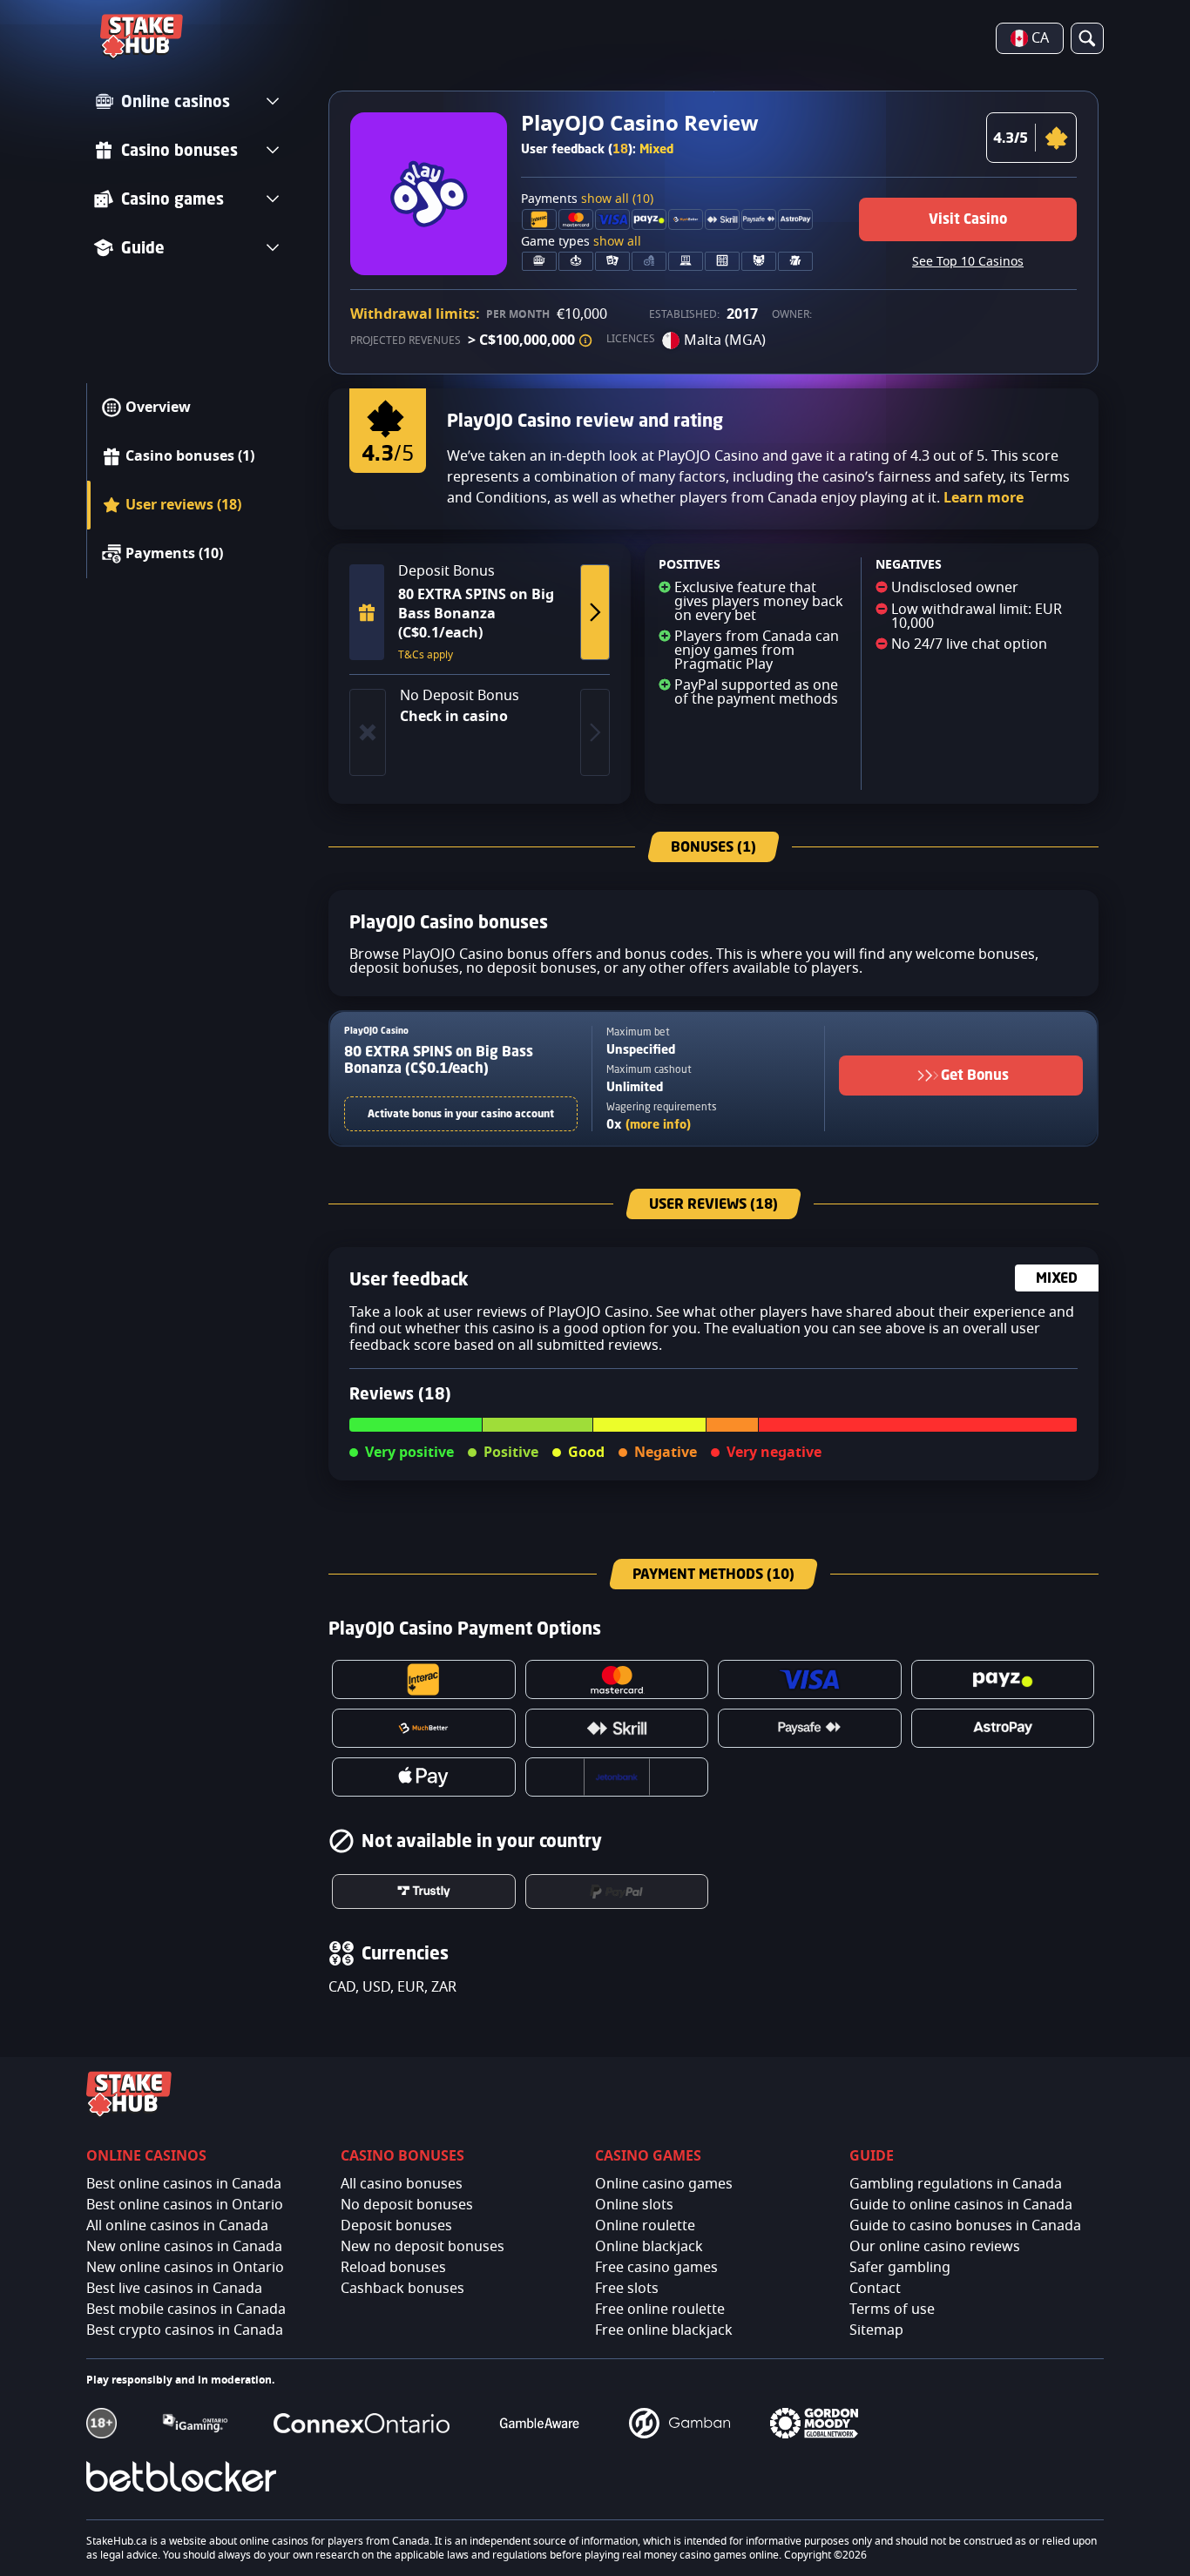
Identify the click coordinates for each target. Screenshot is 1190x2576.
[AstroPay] (1003, 1728)
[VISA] (810, 1679)
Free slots (627, 2289)
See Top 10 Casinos (968, 262)
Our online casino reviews (935, 2247)
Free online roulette (660, 2310)
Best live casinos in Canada (174, 2289)
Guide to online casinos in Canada (961, 2205)
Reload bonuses (393, 2268)
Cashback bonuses (402, 2289)
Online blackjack (649, 2247)
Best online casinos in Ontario (185, 2205)
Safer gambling (900, 2268)
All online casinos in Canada (177, 2226)
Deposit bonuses (396, 2226)
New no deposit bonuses (423, 2247)
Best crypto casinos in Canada (185, 2330)
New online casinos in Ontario (185, 2268)
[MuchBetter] (424, 1728)
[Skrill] (617, 1728)
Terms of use (892, 2310)
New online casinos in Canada (184, 2247)
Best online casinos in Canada (184, 2184)
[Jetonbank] (617, 1777)
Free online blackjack (664, 2330)
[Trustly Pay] (424, 1892)
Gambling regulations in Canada (956, 2184)
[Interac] (424, 1679)
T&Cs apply (426, 655)
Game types (581, 242)
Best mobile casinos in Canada (186, 2310)
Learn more (984, 498)
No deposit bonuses (407, 2205)
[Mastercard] (617, 1679)
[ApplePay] (424, 1777)
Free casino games (656, 2268)
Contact (875, 2289)
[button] (585, 341)
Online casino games (664, 2184)
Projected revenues (406, 341)
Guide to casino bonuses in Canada (965, 2226)
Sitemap (876, 2330)
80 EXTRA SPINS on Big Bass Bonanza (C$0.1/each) (439, 1059)
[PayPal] (617, 1892)
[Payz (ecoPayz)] (1003, 1679)
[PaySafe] (810, 1728)
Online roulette (645, 2226)
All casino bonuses (402, 2184)
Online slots (634, 2205)
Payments (587, 199)
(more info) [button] (658, 1124)
